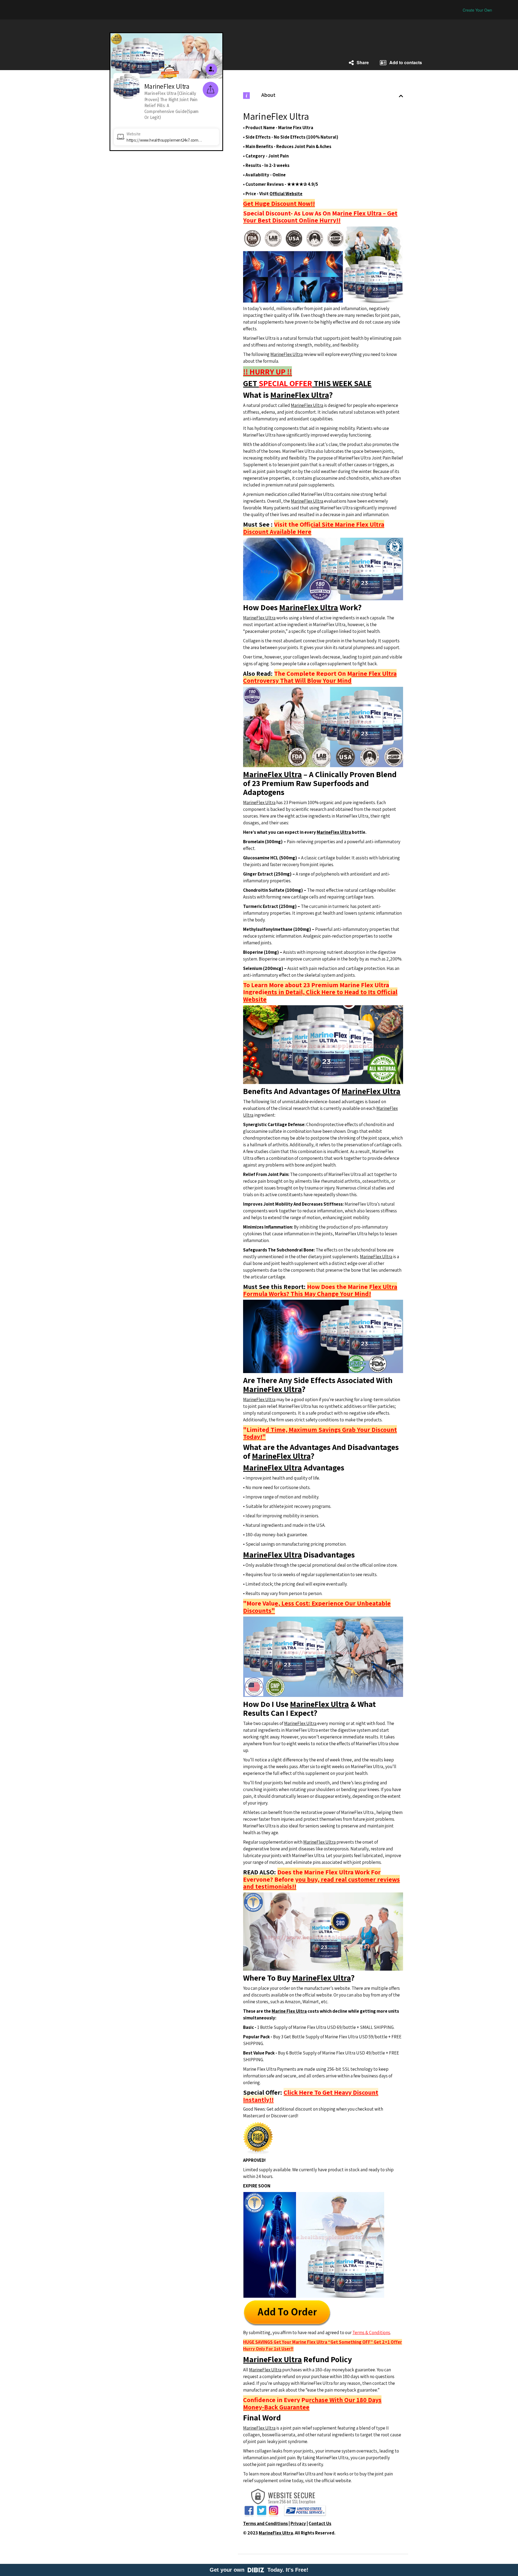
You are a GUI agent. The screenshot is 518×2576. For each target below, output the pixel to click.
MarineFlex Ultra (287, 354)
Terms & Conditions (371, 2333)
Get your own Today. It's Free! (259, 2570)
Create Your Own (477, 10)
